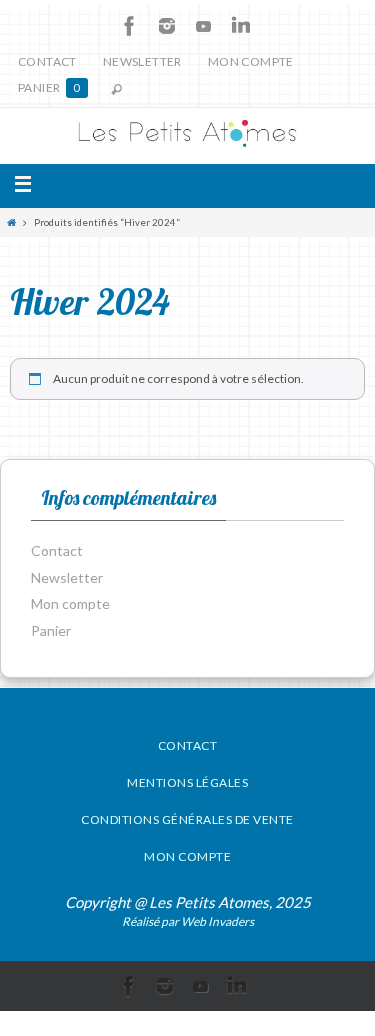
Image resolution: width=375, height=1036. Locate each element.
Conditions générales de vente (187, 819)
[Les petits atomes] (187, 136)
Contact (47, 61)
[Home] (11, 222)
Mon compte (251, 61)
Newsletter (142, 61)
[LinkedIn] (241, 26)
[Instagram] (167, 26)
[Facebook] (130, 26)
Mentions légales (187, 782)
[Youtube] (204, 26)
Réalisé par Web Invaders (188, 921)
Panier (49, 87)
